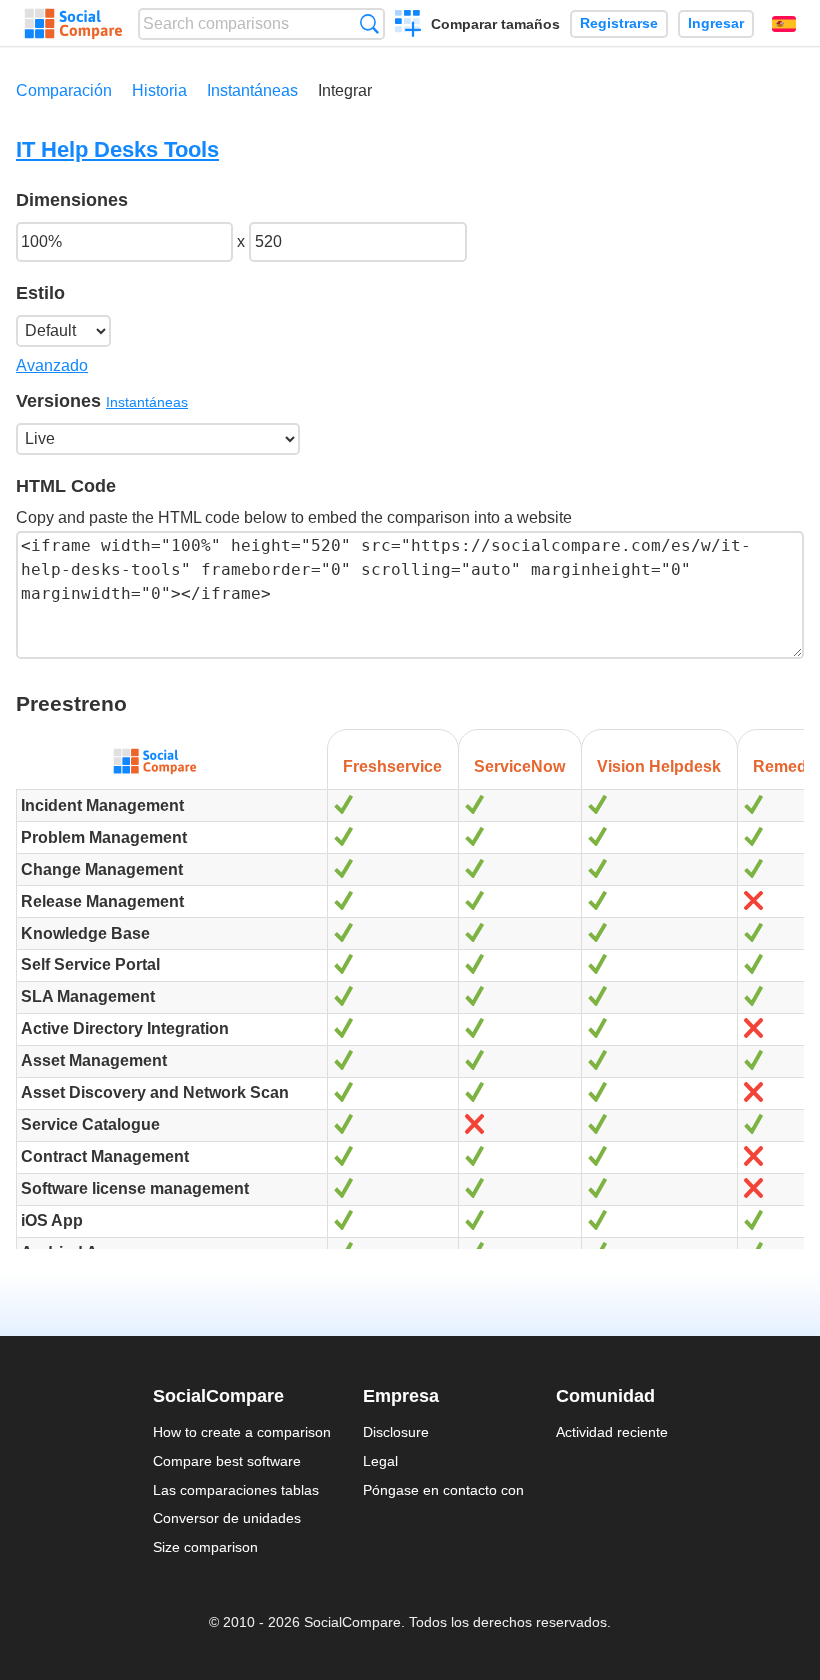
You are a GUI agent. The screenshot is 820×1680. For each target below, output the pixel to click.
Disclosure (396, 1432)
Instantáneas (252, 90)
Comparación (64, 90)
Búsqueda (369, 23)
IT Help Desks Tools (117, 149)
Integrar (345, 90)
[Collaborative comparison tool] (73, 24)
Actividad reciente (612, 1432)
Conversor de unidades (227, 1518)
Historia (159, 90)
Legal (380, 1461)
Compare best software (227, 1461)
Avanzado (52, 365)
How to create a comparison (242, 1432)
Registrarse (619, 23)
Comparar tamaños (495, 24)
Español (784, 24)
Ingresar (716, 23)
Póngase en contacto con (443, 1490)
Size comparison (205, 1547)
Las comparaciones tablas (236, 1490)
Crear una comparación (408, 26)
